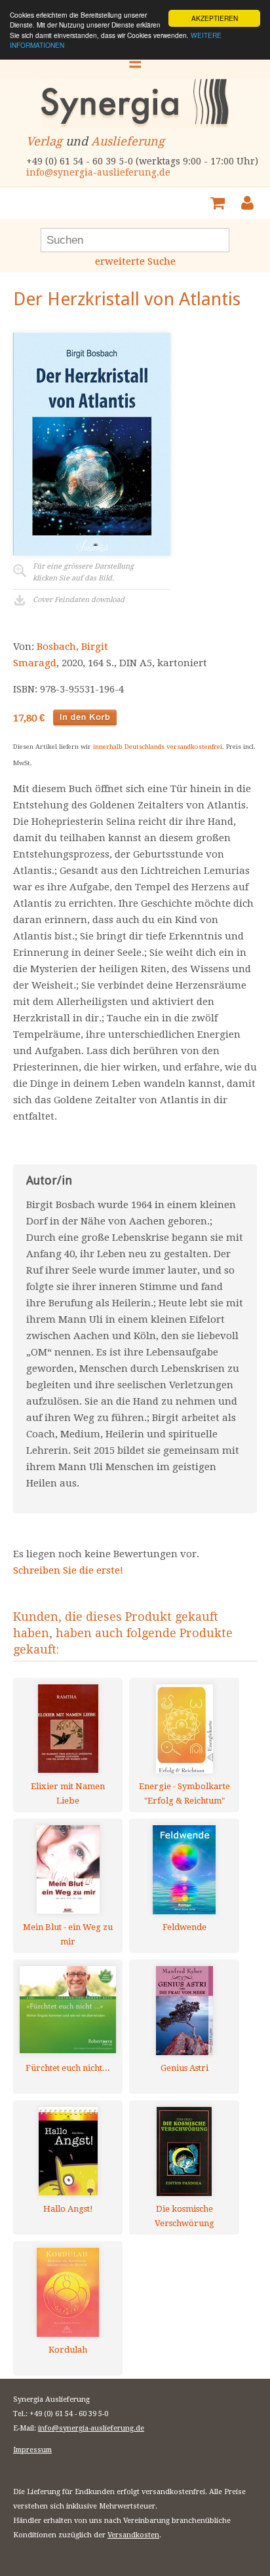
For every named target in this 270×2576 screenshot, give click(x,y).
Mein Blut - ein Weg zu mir (68, 1934)
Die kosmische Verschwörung (184, 2216)
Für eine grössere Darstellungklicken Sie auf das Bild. (83, 572)
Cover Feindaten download (79, 600)
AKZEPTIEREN (215, 18)
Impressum (32, 2450)
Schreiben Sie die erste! (68, 1570)
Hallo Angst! (68, 2209)
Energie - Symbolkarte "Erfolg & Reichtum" (184, 1793)
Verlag (44, 141)
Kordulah (68, 2350)
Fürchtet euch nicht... (68, 2068)
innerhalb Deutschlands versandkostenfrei (158, 747)
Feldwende (184, 1927)
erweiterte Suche (135, 261)
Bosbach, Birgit (72, 647)
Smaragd (35, 663)
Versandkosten (133, 2535)
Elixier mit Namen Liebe (68, 1793)
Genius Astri (184, 2068)
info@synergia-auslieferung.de (98, 172)
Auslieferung (128, 141)
